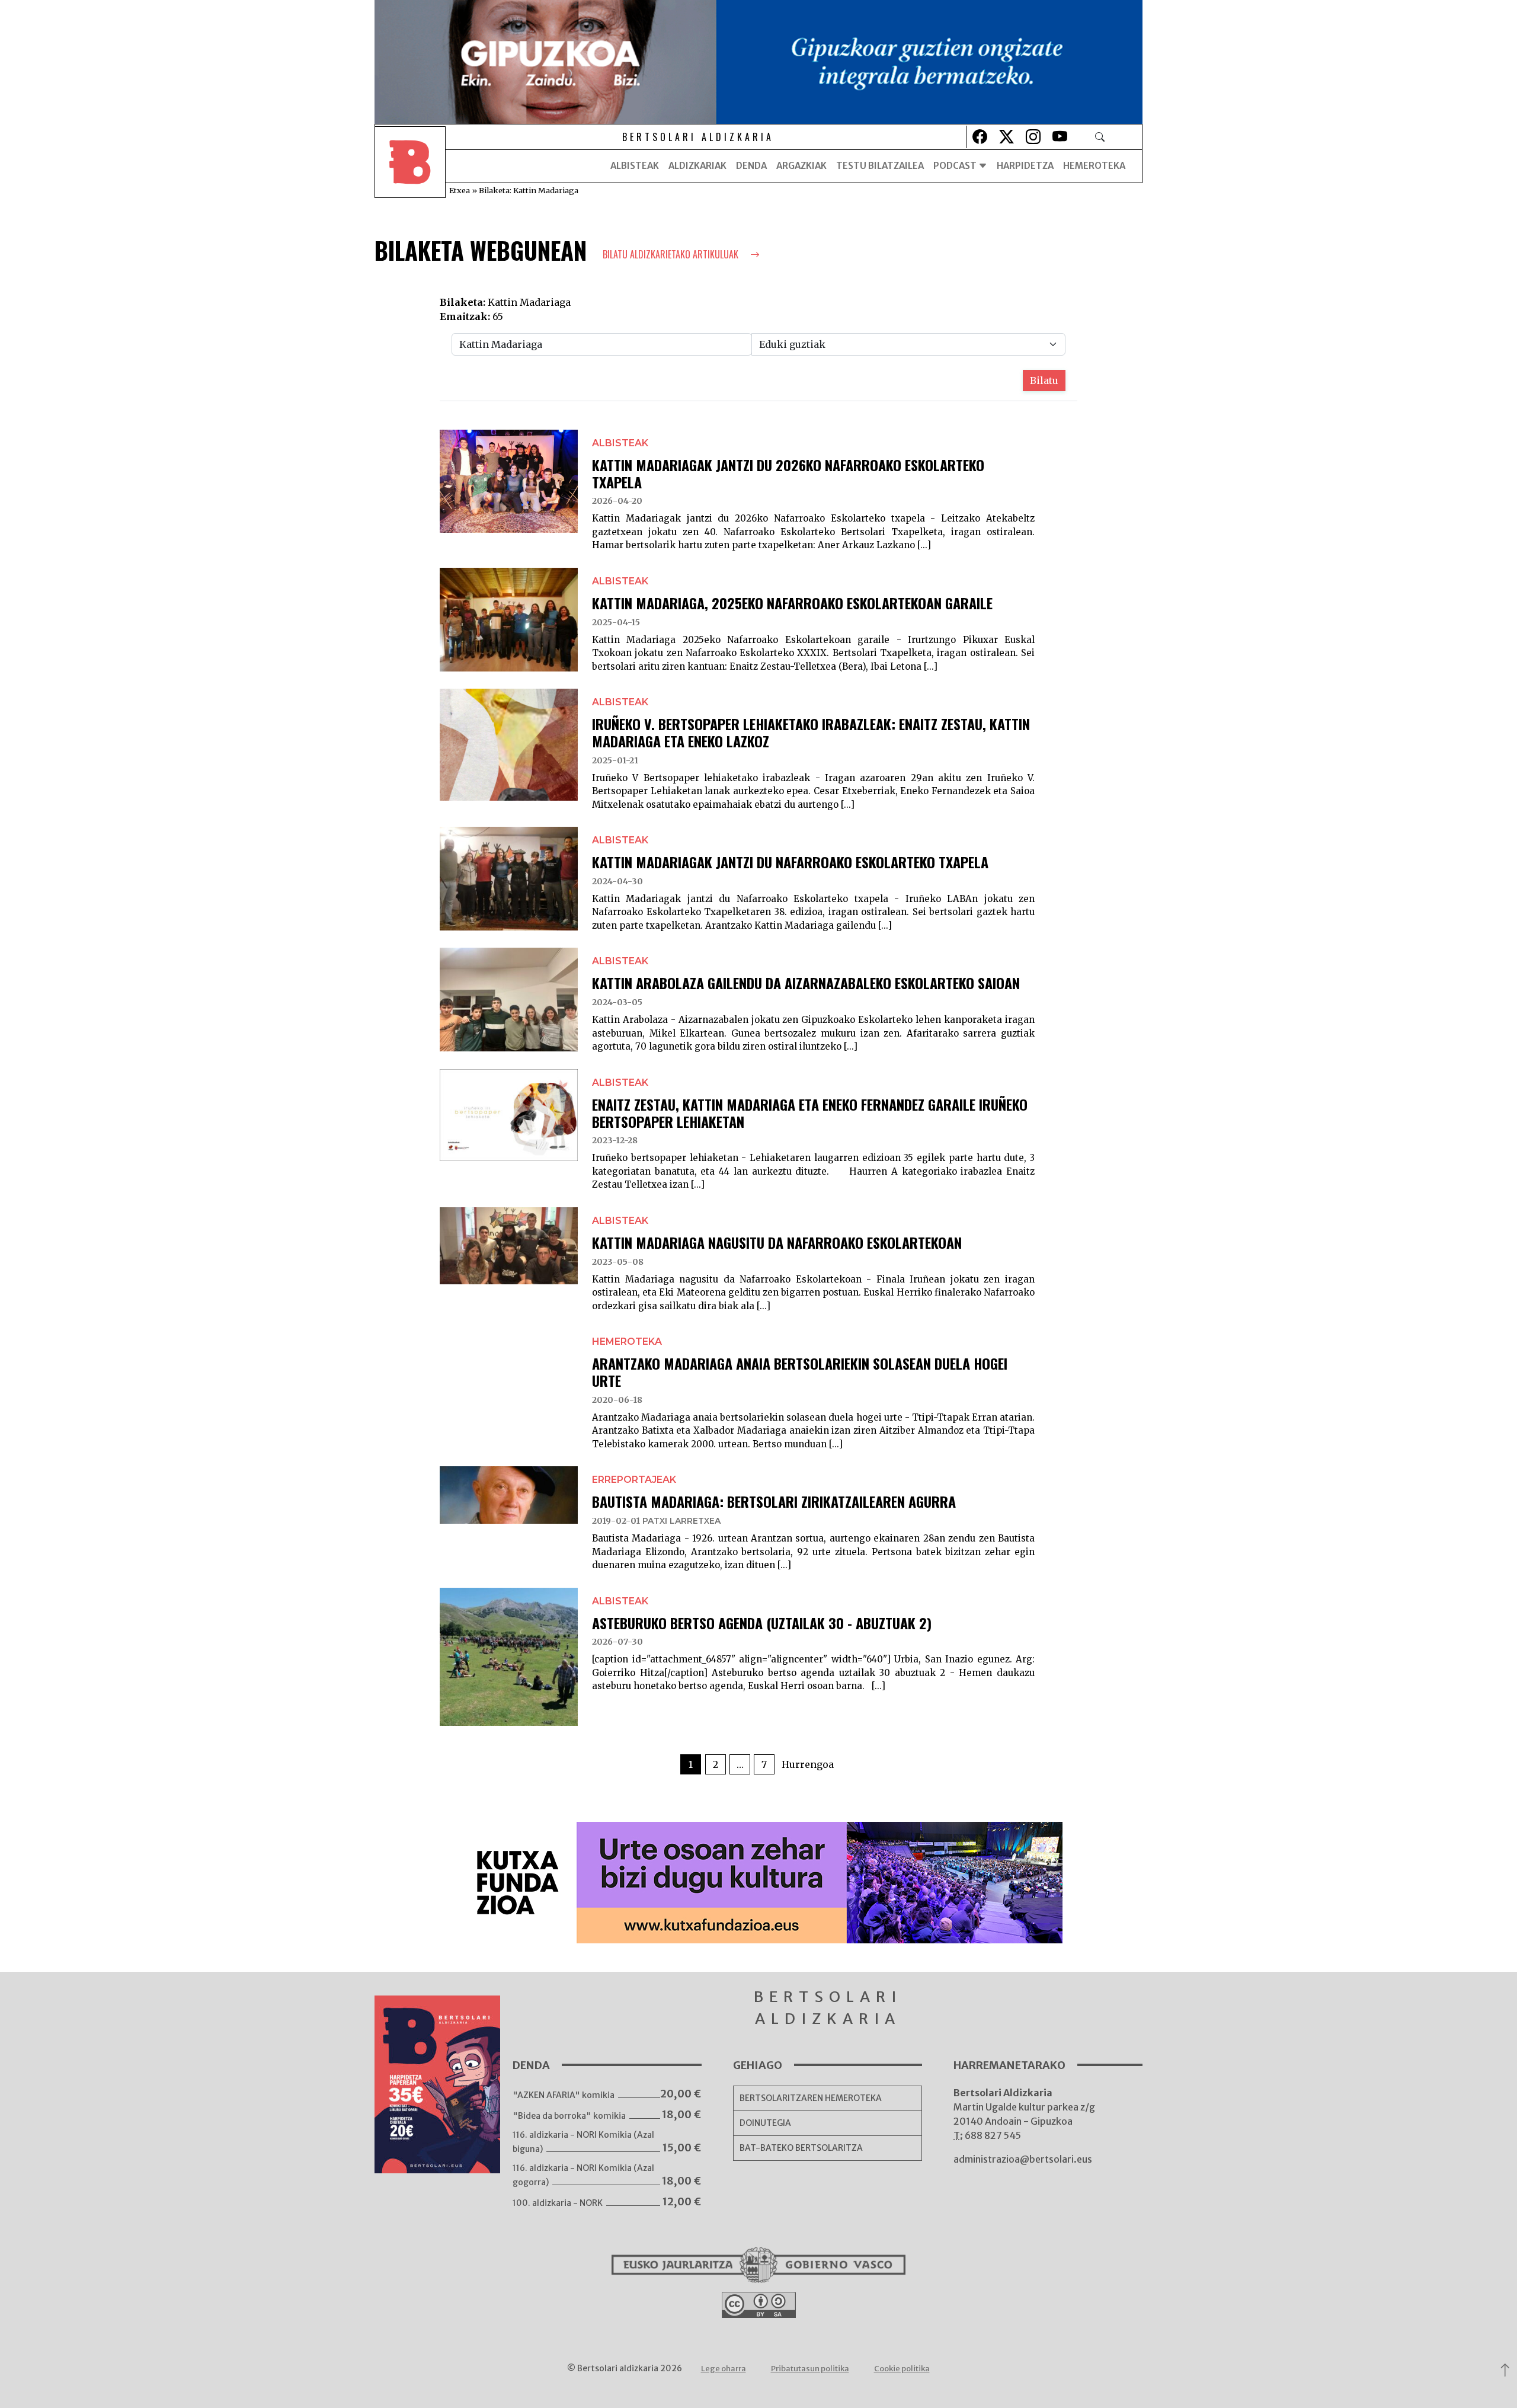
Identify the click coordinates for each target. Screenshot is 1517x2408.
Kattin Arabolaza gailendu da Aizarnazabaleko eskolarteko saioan (806, 983)
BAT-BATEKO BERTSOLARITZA (801, 2148)
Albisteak (635, 166)
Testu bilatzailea (880, 166)
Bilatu (1044, 380)
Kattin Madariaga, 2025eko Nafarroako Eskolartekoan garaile (792, 603)
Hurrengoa (808, 1764)
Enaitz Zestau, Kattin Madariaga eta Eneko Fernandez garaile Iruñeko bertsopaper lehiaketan (810, 1113)
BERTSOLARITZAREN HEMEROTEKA (811, 2098)
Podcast (956, 166)
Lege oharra (724, 2369)
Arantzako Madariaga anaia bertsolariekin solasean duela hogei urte (800, 1372)
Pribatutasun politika (810, 2369)
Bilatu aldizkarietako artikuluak (672, 254)
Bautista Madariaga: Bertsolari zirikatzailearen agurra (774, 1501)
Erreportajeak (634, 1480)
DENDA (751, 166)
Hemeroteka (1094, 166)
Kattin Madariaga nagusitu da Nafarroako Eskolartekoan (777, 1242)
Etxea (460, 190)
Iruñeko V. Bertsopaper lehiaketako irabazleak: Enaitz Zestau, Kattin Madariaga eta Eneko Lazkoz (811, 732)
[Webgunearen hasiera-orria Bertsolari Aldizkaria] (410, 166)
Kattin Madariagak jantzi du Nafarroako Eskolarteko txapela (790, 862)
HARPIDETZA (1025, 166)
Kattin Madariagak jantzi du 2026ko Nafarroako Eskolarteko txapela (788, 473)
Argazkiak (801, 166)
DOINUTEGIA (765, 2123)
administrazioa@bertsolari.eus (1023, 2159)
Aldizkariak (697, 166)
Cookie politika (902, 2369)
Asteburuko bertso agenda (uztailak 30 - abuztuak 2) (762, 1623)
